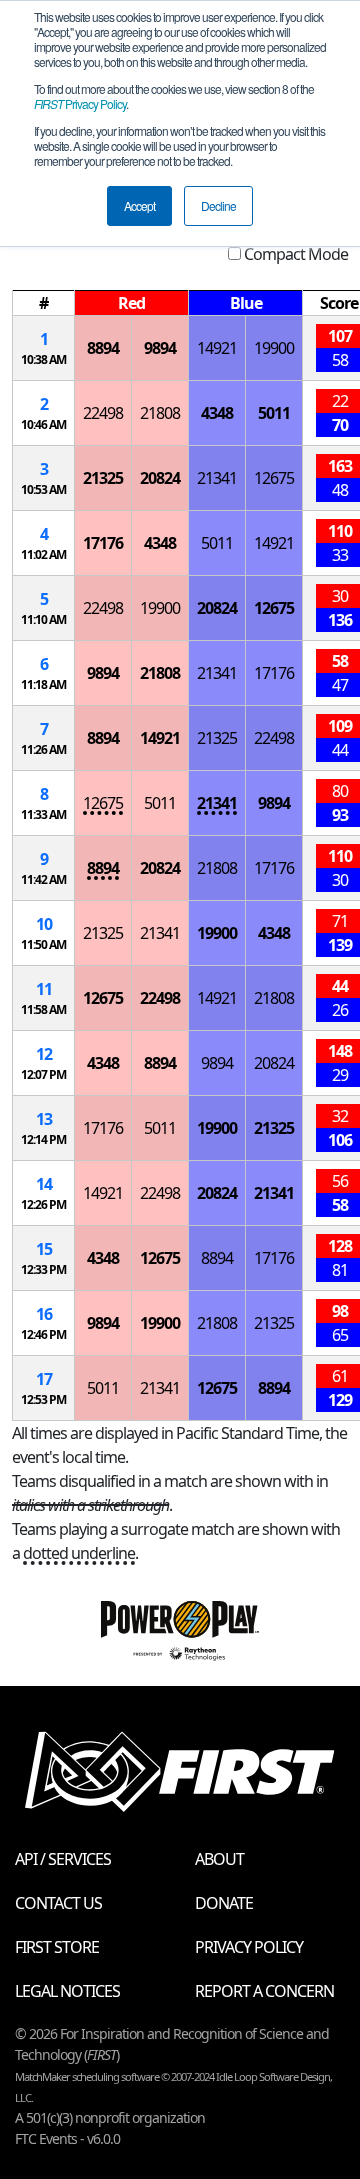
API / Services (63, 1859)
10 (44, 924)
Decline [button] (218, 205)
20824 (160, 478)
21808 (160, 413)
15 (44, 1249)
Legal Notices (67, 1991)
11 (44, 989)
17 (44, 1379)
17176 (103, 543)
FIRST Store (57, 1947)
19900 (274, 348)
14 (44, 1184)
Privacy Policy (80, 103)
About (219, 1859)
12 (44, 1054)
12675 (274, 478)
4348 (217, 413)
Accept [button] (139, 205)
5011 (274, 413)
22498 (103, 413)
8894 (103, 348)
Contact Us (58, 1903)
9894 (160, 348)
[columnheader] (44, 303)
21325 (103, 478)
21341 (217, 478)
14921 (217, 348)
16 (44, 1314)
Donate (224, 1903)
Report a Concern (264, 1991)
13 (44, 1119)
